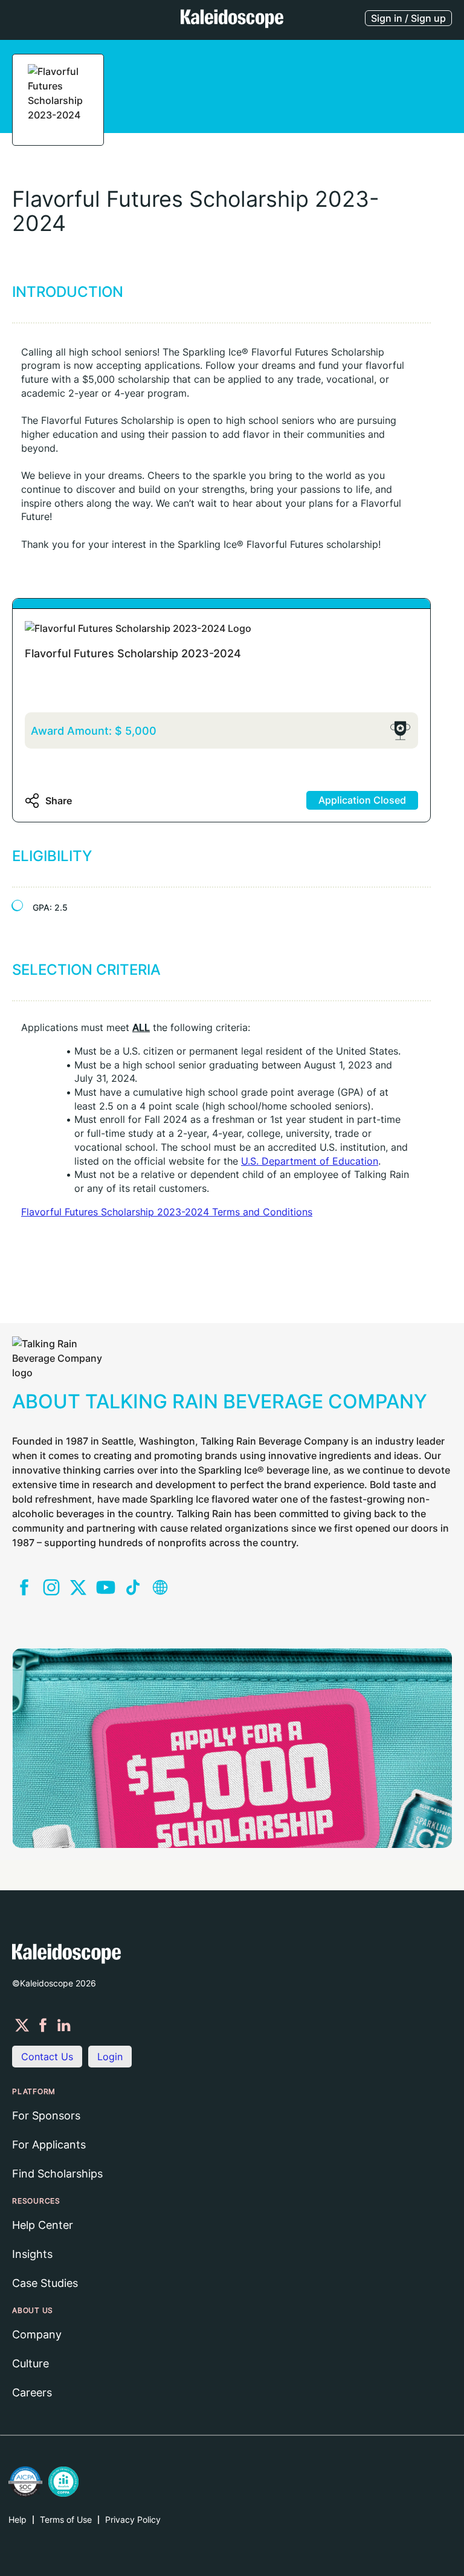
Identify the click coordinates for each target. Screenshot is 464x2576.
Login (110, 2057)
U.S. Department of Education (310, 1161)
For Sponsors (46, 2116)
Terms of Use (66, 2519)
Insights (32, 2254)
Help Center (43, 2225)
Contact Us (47, 2057)
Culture (31, 2363)
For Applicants (49, 2145)
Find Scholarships (57, 2174)
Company (37, 2334)
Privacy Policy (133, 2519)
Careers (32, 2392)
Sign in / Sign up (408, 18)
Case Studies (45, 2283)
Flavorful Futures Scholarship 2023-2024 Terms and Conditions (167, 1212)
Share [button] (59, 801)
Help (18, 2519)
